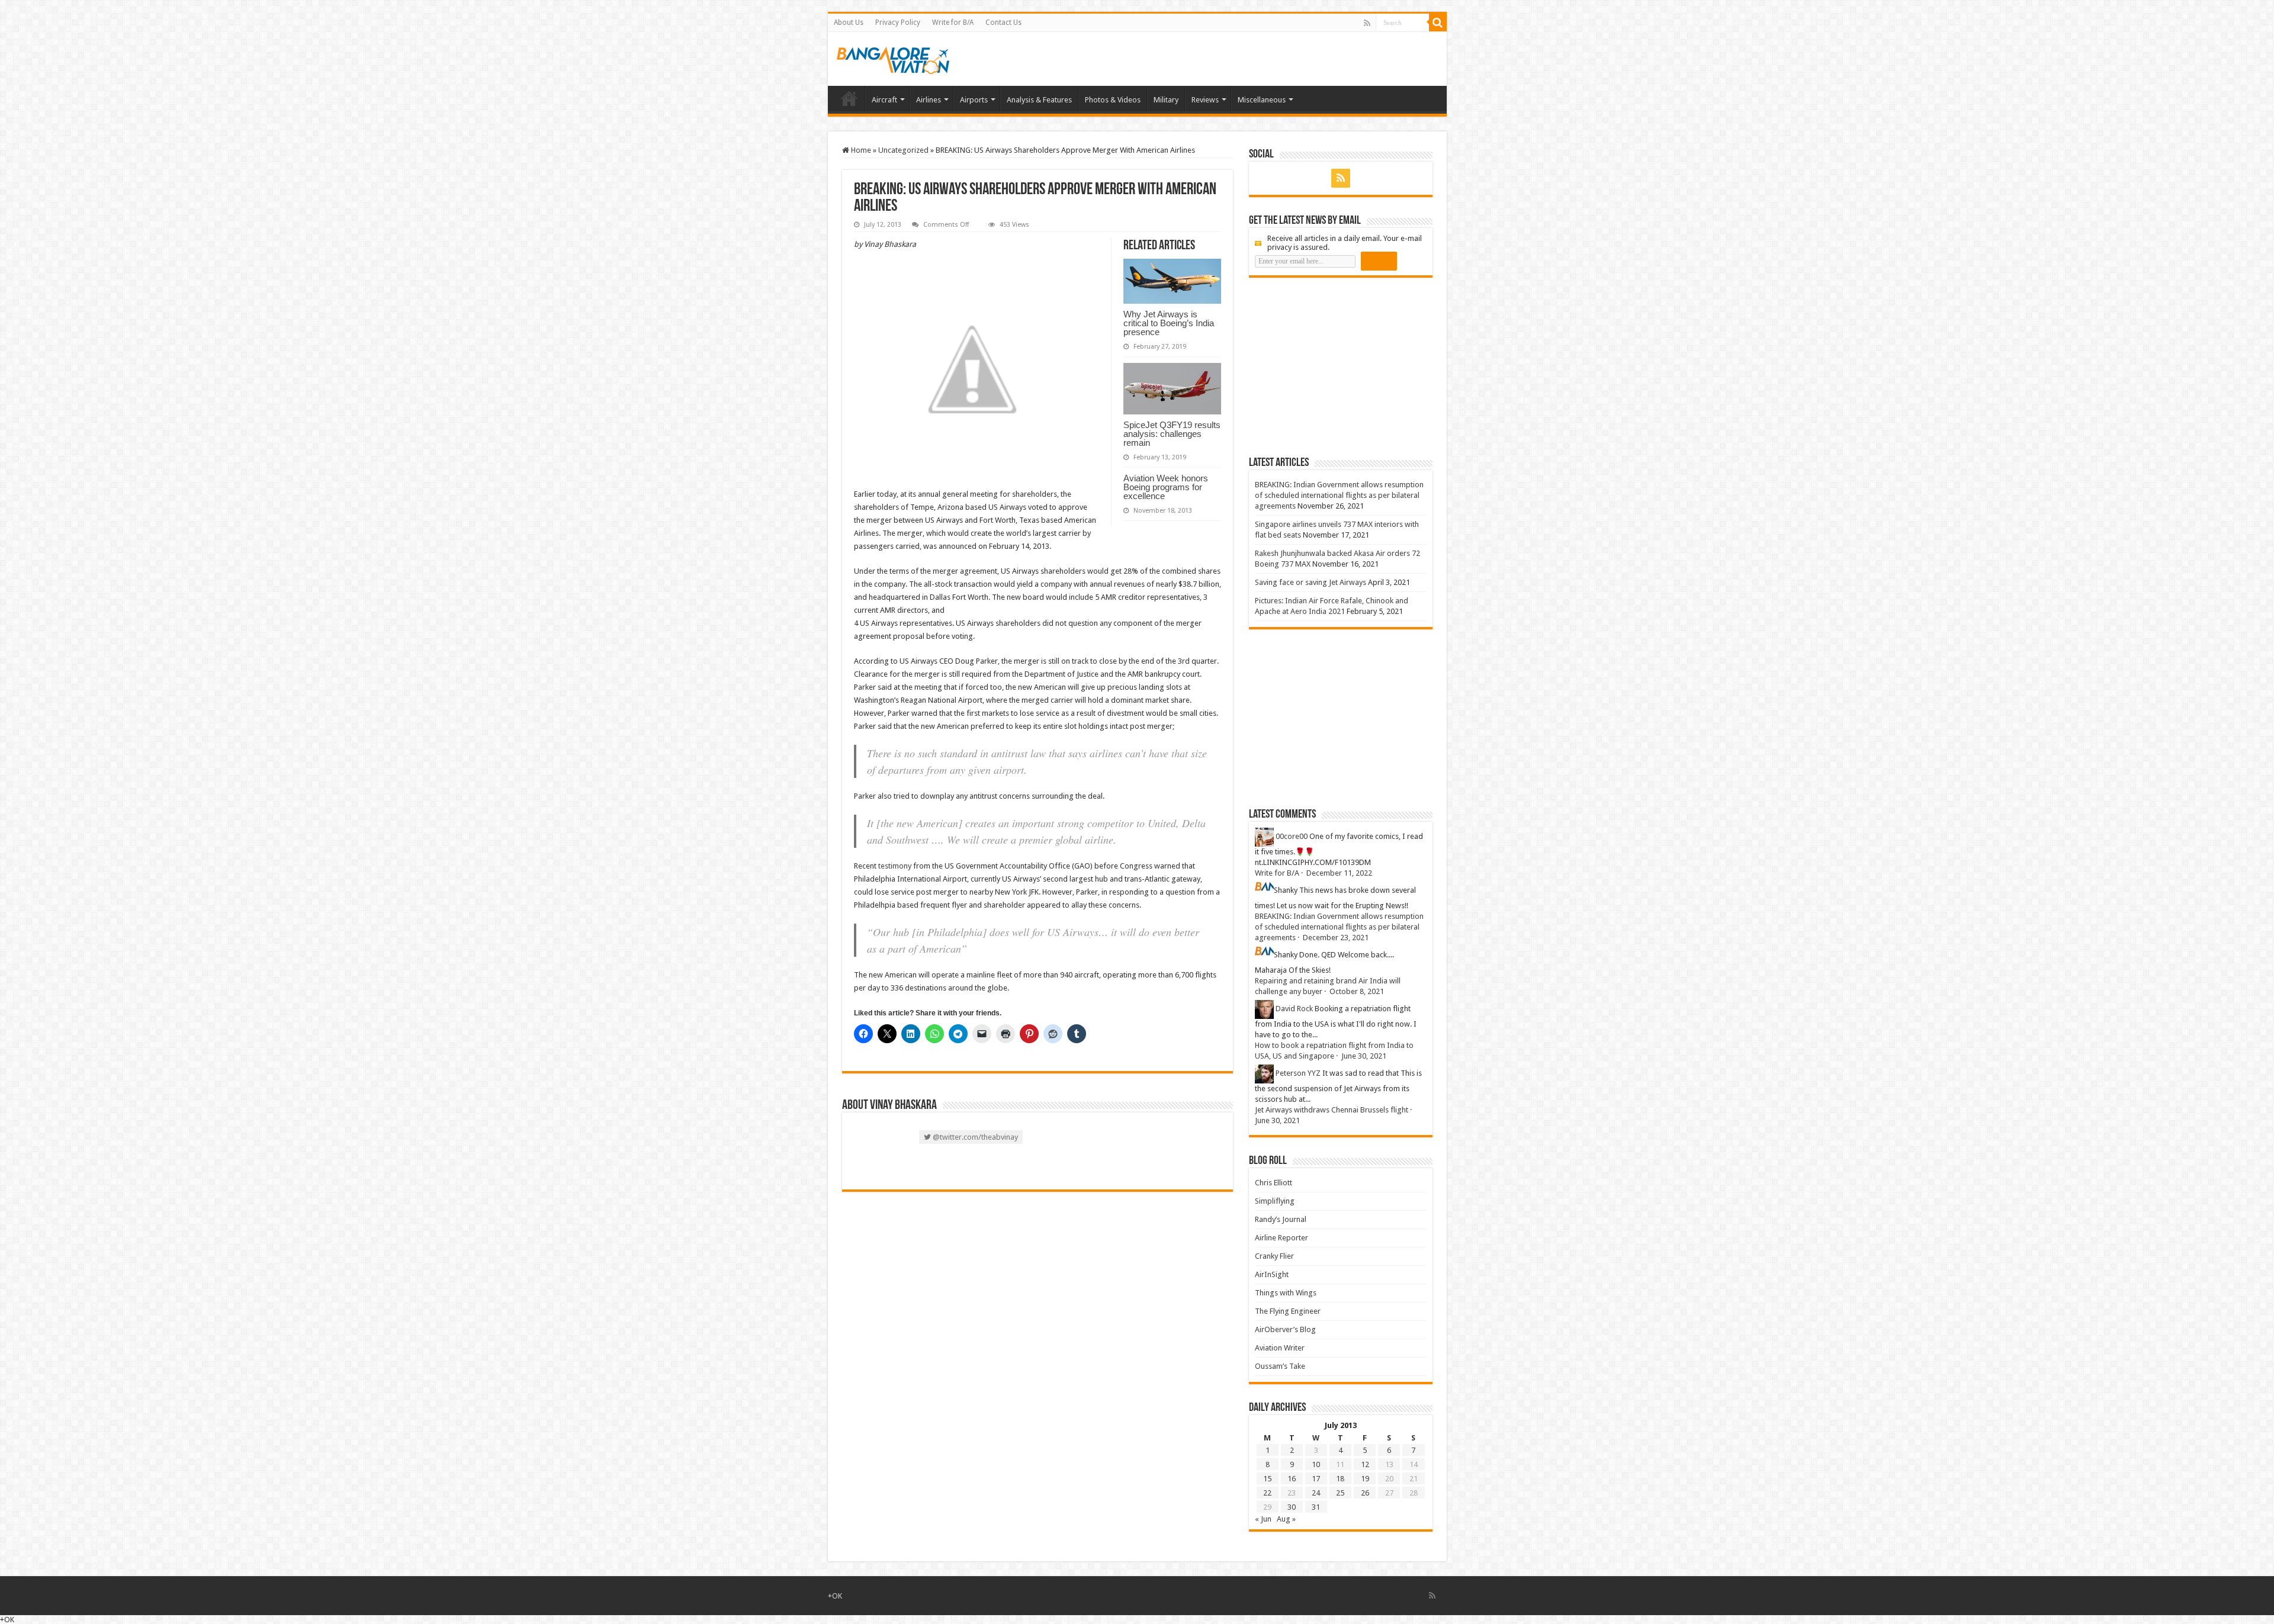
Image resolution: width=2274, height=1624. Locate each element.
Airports (974, 100)
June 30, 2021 (1364, 1056)
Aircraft (884, 100)
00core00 (1292, 836)
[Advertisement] (1338, 366)
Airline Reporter (1281, 1238)
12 (1365, 1464)
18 (1340, 1479)
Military (1166, 100)
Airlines (929, 100)
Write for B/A (953, 22)
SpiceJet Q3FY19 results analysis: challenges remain (1172, 434)
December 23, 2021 (1336, 938)
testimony (895, 866)
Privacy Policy (898, 22)
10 (1316, 1464)
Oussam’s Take (1280, 1366)
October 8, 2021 (1357, 991)
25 (1340, 1493)
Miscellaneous (1262, 100)
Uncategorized (903, 150)
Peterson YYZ (1298, 1073)
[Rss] (1367, 23)
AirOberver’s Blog (1285, 1329)
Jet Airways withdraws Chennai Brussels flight (1332, 1110)
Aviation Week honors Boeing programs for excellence (1166, 487)
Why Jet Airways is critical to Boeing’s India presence (1169, 323)
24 (1316, 1493)
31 (1316, 1507)
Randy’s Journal (1281, 1219)
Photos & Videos (1113, 100)
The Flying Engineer (1288, 1311)
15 (1267, 1479)
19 (1365, 1479)
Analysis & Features (1039, 100)
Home (849, 98)
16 (1292, 1479)
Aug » (1286, 1519)
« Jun (1263, 1519)
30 (1292, 1507)
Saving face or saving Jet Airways (1311, 582)
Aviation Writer (1280, 1348)
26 (1365, 1493)
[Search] (1438, 22)
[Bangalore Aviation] (893, 58)
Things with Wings (1286, 1293)
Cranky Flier (1274, 1256)
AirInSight (1272, 1274)
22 (1267, 1493)
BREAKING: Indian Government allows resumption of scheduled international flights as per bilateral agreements (1339, 495)
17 (1316, 1479)
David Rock (1294, 1009)
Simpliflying (1275, 1201)
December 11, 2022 (1339, 873)
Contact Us (1003, 22)
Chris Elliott (1273, 1183)
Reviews (1205, 100)
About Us (849, 22)
